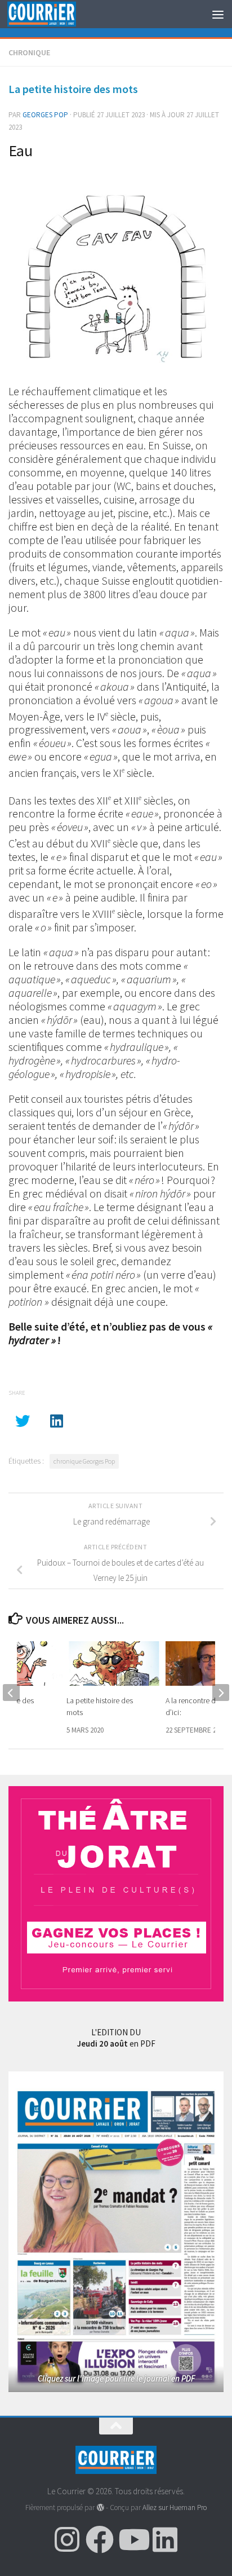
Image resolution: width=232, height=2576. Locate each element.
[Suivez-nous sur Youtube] (132, 2539)
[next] (221, 1693)
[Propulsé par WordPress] (100, 2507)
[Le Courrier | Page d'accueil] (53, 14)
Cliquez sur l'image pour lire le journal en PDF (116, 2378)
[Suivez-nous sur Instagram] (67, 2539)
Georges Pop (45, 115)
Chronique (29, 52)
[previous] (11, 1693)
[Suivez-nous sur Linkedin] (165, 2539)
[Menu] (218, 14)
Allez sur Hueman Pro (175, 2507)
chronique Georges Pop (84, 1461)
